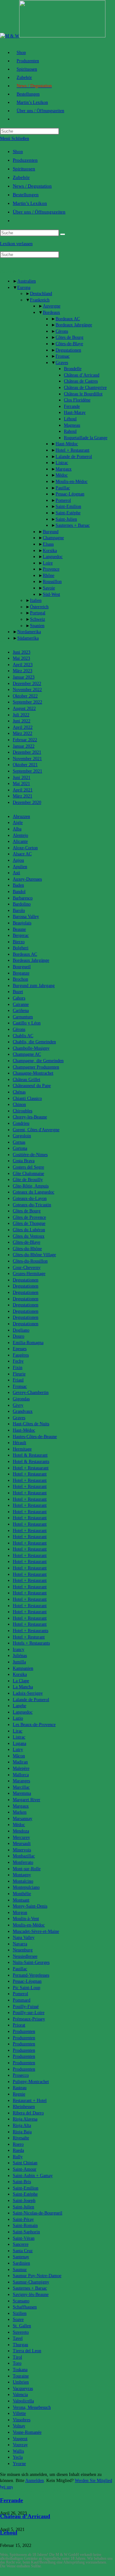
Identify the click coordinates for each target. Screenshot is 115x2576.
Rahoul (70, 431)
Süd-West (51, 594)
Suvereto (21, 2332)
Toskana (20, 2370)
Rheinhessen (24, 2107)
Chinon (19, 1105)
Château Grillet (27, 1080)
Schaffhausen (25, 2307)
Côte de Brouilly (28, 1180)
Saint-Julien (66, 519)
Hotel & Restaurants (31, 1462)
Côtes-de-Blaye (69, 344)
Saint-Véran (24, 2238)
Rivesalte (21, 2138)
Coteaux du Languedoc (34, 1192)
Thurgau (20, 2345)
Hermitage (22, 1449)
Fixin (18, 1368)
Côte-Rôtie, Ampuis (31, 1186)
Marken (20, 1812)
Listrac (62, 463)
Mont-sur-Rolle (27, 1869)
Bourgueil (22, 967)
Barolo (19, 911)
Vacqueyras (23, 2389)
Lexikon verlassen (16, 244)
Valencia (20, 2395)
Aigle (18, 823)
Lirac (18, 1731)
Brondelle (73, 369)
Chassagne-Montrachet (33, 1073)
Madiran (20, 1762)
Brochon (20, 979)
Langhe (19, 1706)
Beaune (19, 929)
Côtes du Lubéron (29, 1230)
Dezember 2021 (27, 752)
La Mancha (23, 1687)
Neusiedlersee (25, 1956)
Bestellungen (26, 195)
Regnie (19, 2094)
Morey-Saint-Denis (30, 1906)
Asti (16, 873)
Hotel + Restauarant (31, 1468)
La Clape (21, 1681)
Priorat (19, 2025)
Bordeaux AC (68, 319)
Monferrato (23, 1862)
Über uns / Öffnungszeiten (39, 212)
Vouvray (20, 2445)
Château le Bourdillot (83, 394)
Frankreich (40, 300)
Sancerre (21, 2244)
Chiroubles (23, 1111)
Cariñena (21, 1011)
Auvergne (52, 306)
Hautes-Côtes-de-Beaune (35, 1437)
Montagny (22, 1875)
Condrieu (21, 1123)
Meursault (22, 1844)
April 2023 (23, 665)
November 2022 (27, 690)
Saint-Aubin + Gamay (33, 2176)
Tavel (18, 2338)
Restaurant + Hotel (30, 2101)
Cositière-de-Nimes (30, 1155)
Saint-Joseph (24, 2201)
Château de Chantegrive (85, 388)
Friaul (18, 1380)
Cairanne (21, 1004)
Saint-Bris (22, 2182)
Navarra (20, 1944)
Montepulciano (26, 1887)
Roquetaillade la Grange (86, 438)
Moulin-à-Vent (26, 1919)
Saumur (20, 2270)
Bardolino (22, 904)
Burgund (51, 532)
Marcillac (21, 1787)
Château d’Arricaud (82, 375)
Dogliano (21, 1330)
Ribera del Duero (28, 2113)
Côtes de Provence (29, 1217)
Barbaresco (23, 898)
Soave (18, 2319)
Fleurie (19, 1374)
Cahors (19, 998)
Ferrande (72, 406)
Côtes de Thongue (29, 1223)
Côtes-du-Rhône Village (34, 1255)
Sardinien (21, 2263)
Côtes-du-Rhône (27, 1249)
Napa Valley (24, 1938)
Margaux (64, 469)
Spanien (37, 626)
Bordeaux (51, 312)
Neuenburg (23, 1950)
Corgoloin (22, 1136)
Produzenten (25, 160)
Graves (62, 363)
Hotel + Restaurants (31, 1631)
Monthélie (22, 1894)
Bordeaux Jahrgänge (74, 325)
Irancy (19, 1650)
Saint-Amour (25, 2169)
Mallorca (21, 1775)
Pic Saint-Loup (27, 1988)
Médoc (62, 475)
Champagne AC (27, 1054)
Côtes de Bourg (69, 337)
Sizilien (20, 2313)
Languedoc (53, 557)
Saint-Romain (25, 2226)
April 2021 (23, 790)
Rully (18, 2157)
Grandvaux (23, 1411)
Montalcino (23, 1881)
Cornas (19, 1142)
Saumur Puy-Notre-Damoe (37, 2276)
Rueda (18, 2150)
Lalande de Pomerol (74, 457)
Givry (18, 1405)
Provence (51, 569)
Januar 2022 (24, 746)
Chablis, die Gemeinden (34, 1042)
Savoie (49, 588)
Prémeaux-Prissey (29, 2019)
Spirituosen (24, 169)
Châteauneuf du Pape (32, 1086)
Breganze (21, 973)
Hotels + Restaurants (31, 1643)
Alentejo (20, 835)
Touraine (21, 2376)
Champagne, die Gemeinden (38, 1061)
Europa (24, 288)
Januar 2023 (24, 677)
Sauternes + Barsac (73, 525)
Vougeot (20, 2439)
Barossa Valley (26, 917)
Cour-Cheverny (27, 1268)
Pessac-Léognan (70, 494)
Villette (19, 2413)
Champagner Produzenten (36, 1067)
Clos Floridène (77, 400)
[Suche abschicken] (63, 234)
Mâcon (19, 1756)
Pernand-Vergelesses (31, 1975)
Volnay (19, 2426)
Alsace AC (22, 854)
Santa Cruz (23, 2251)
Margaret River (27, 1800)
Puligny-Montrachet (31, 2082)
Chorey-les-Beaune (30, 1117)
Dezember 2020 (27, 802)
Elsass (48, 544)
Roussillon (52, 582)
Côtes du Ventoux (29, 1236)
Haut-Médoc (67, 444)
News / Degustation (32, 186)
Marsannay (23, 1819)
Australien (27, 281)
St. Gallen (22, 2326)
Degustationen (68, 350)
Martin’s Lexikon (30, 203)
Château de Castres (81, 381)
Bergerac (21, 935)
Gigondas (21, 1399)
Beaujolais (22, 923)
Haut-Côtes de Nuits (31, 1424)
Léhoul (70, 419)
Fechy (18, 1361)
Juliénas (20, 1656)
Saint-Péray (23, 2219)
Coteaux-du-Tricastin (32, 1205)
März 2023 (23, 671)
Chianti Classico (27, 1098)
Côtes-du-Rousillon (30, 1261)
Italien (36, 600)
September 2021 (27, 771)
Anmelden (34, 2481)
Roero (18, 2144)
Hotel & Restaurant (30, 1455)
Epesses (20, 1349)
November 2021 (27, 759)
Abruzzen (21, 817)
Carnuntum (23, 1017)
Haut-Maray (75, 412)
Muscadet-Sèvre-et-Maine (36, 1931)
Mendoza (21, 1831)
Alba (17, 829)
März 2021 (23, 796)
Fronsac (63, 356)
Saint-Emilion (68, 506)
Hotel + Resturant (29, 1637)
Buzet (18, 992)
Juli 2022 (21, 715)
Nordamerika (29, 632)
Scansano (21, 2301)
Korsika (50, 551)
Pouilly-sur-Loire (29, 2013)
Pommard (22, 2000)
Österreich (39, 607)
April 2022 (23, 727)
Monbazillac (24, 1856)
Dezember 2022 (27, 684)
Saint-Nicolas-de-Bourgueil (38, 2213)
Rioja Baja (22, 2132)
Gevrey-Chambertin (31, 1393)
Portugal (38, 613)
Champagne (53, 538)
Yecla (18, 2457)
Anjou (18, 860)
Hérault (19, 1443)
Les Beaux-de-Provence (34, 1725)
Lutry (18, 1750)
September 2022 (27, 702)
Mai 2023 (21, 658)
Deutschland (41, 294)
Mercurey (21, 1837)
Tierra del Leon (27, 2351)
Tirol (17, 2357)
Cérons (62, 331)
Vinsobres (22, 2420)
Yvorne (19, 2464)
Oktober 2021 (25, 765)
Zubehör (21, 177)
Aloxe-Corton (25, 848)
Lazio (18, 1718)
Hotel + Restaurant (73, 450)
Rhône (49, 576)
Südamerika (28, 638)
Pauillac (63, 488)
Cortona (20, 1148)
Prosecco (21, 2075)
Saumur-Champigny (31, 2282)
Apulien (20, 867)
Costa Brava (24, 1161)
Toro (17, 2363)
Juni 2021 (22, 778)
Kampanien (23, 1668)
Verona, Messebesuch (32, 2407)
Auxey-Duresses (27, 879)
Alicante (20, 841)
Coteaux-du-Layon (30, 1199)
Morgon (20, 1913)
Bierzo (19, 942)
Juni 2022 (22, 721)
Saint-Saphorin (26, 2232)
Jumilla (19, 1662)
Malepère (21, 1768)
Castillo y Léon (27, 1023)
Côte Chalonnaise (28, 1174)
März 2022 (23, 733)
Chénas (19, 1092)
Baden (18, 885)
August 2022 (24, 708)
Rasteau (20, 2088)
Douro (19, 1336)
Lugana (19, 1743)
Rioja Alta (22, 2125)
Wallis (18, 2451)
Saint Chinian (25, 2163)
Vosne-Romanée (27, 2432)
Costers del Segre (28, 1167)
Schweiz (38, 619)
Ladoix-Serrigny (28, 1693)
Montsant (21, 1900)
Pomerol (63, 500)
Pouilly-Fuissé (26, 2007)
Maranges (21, 1781)
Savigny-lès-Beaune (31, 2295)
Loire (48, 563)
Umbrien (21, 2382)
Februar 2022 (25, 740)
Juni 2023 (22, 652)
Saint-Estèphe (68, 513)
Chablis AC (23, 1036)
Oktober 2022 (25, 696)
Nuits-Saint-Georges (31, 1962)
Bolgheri (21, 948)
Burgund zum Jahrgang (34, 986)
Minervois (22, 1850)
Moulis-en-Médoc (72, 482)
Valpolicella (23, 2401)
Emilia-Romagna (28, 1343)
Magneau (72, 425)
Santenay (21, 2257)
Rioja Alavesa (25, 2119)
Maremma (22, 1793)
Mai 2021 (21, 784)
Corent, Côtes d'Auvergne (36, 1130)
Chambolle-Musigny (31, 1048)
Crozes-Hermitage (29, 1274)
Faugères (21, 1355)
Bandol (19, 892)
